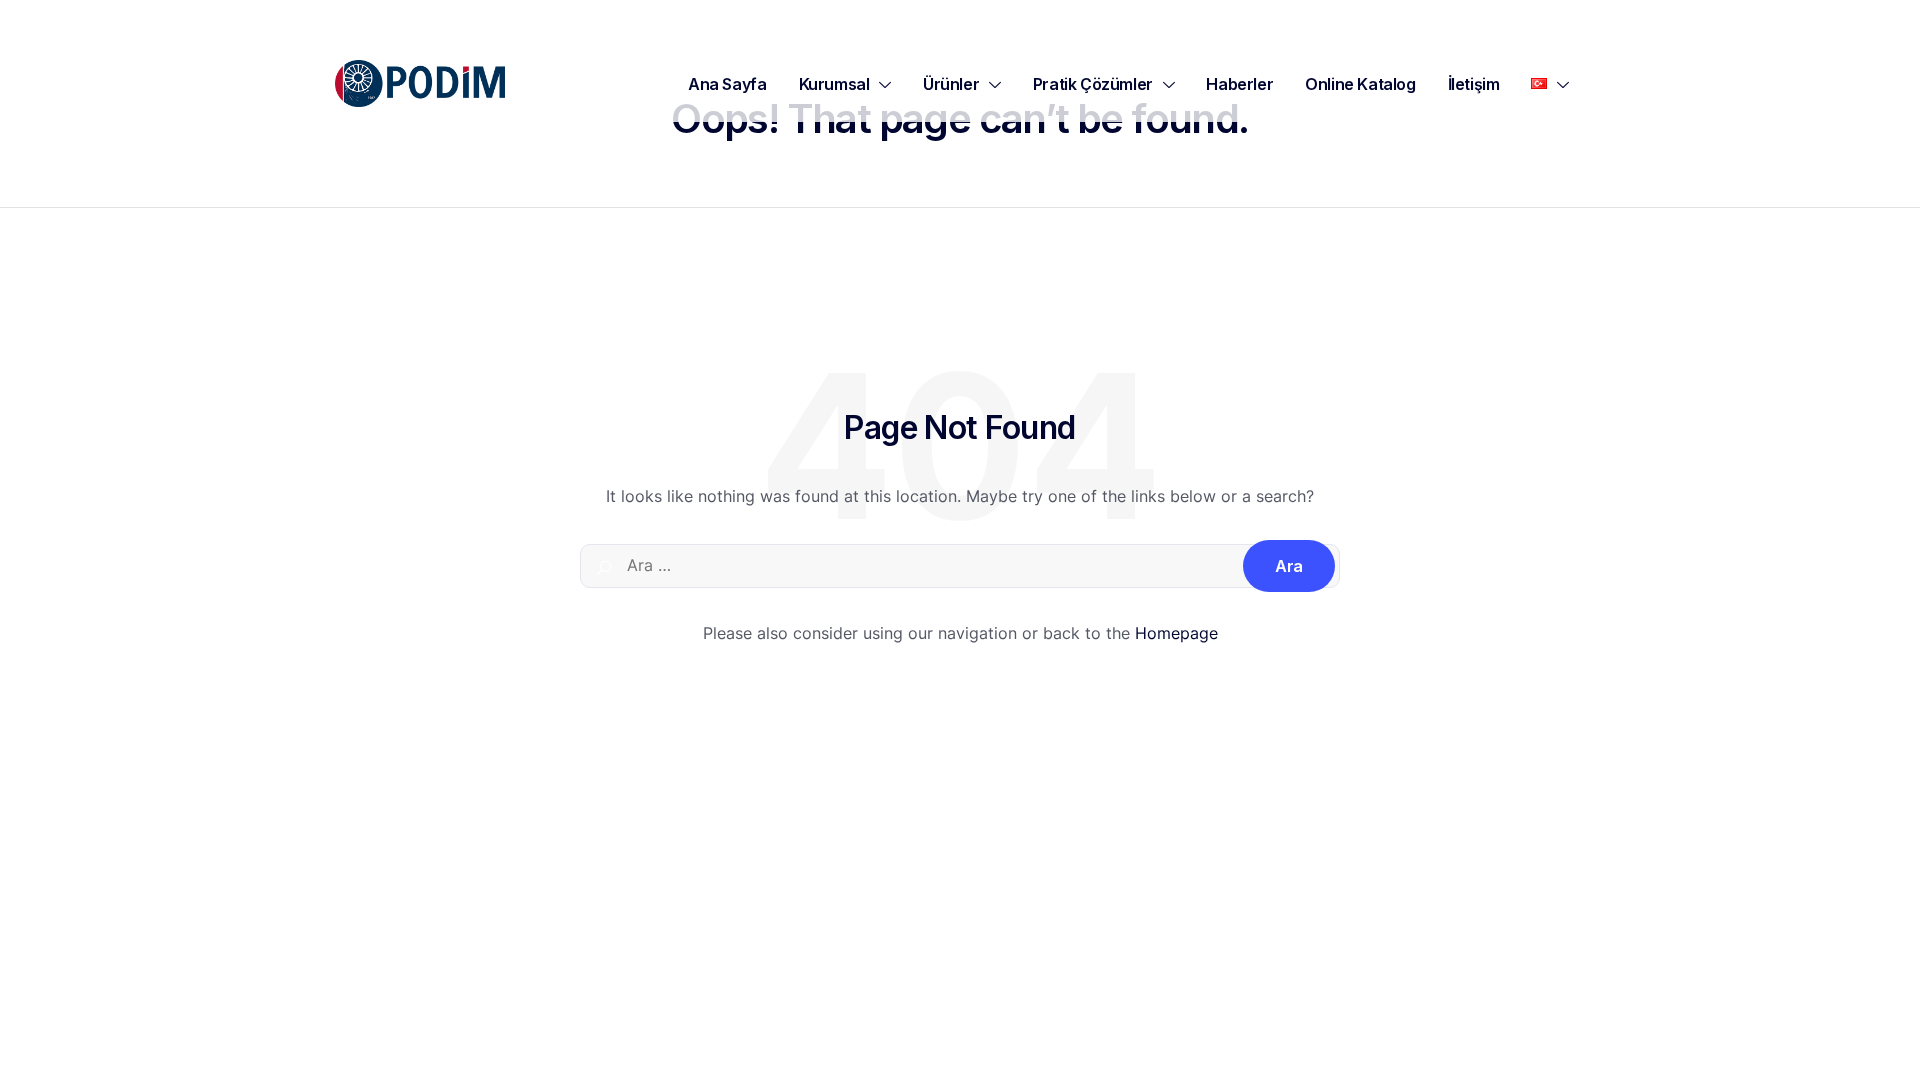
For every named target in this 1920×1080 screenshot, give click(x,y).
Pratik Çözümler (1093, 84)
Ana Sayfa (727, 84)
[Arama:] (960, 566)
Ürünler (951, 84)
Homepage (1176, 633)
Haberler (1239, 84)
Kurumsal (834, 84)
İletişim (1474, 84)
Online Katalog (1360, 84)
